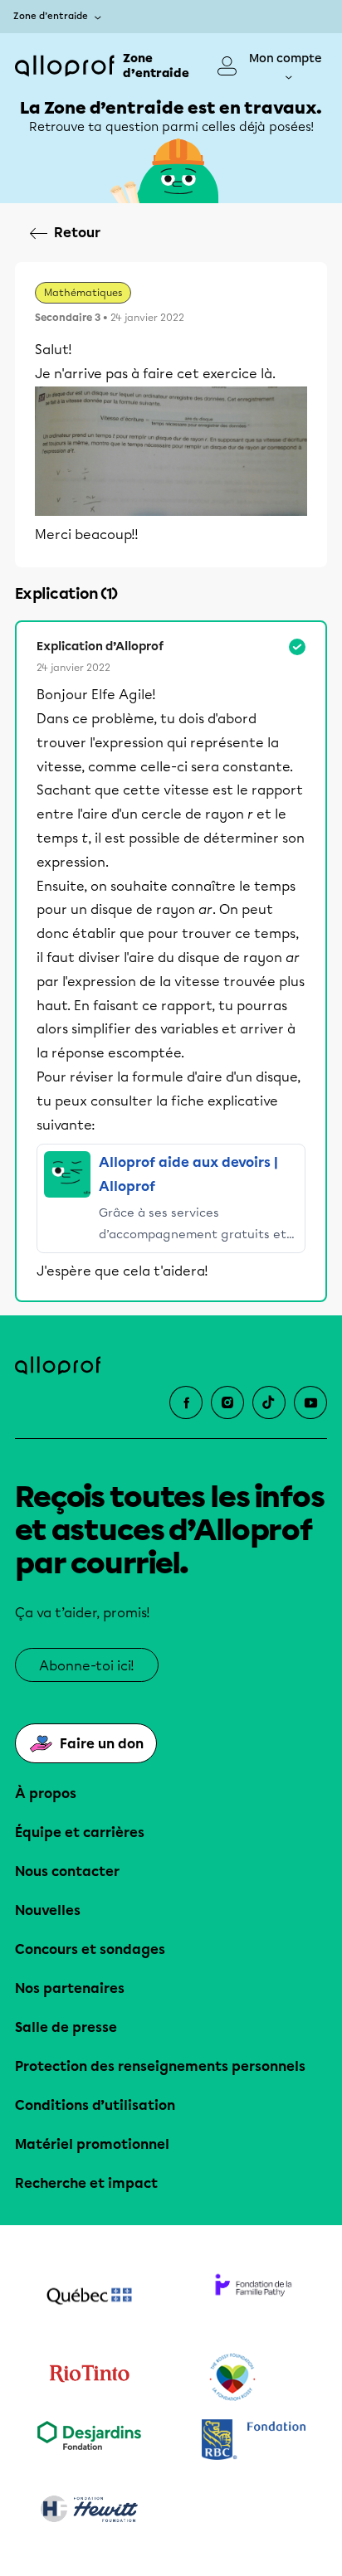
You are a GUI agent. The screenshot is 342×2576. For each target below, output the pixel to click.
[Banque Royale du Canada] (253, 2441)
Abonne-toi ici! (87, 1666)
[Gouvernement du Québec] (89, 2298)
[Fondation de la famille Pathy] (253, 2298)
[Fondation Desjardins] (89, 2441)
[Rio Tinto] (89, 2378)
